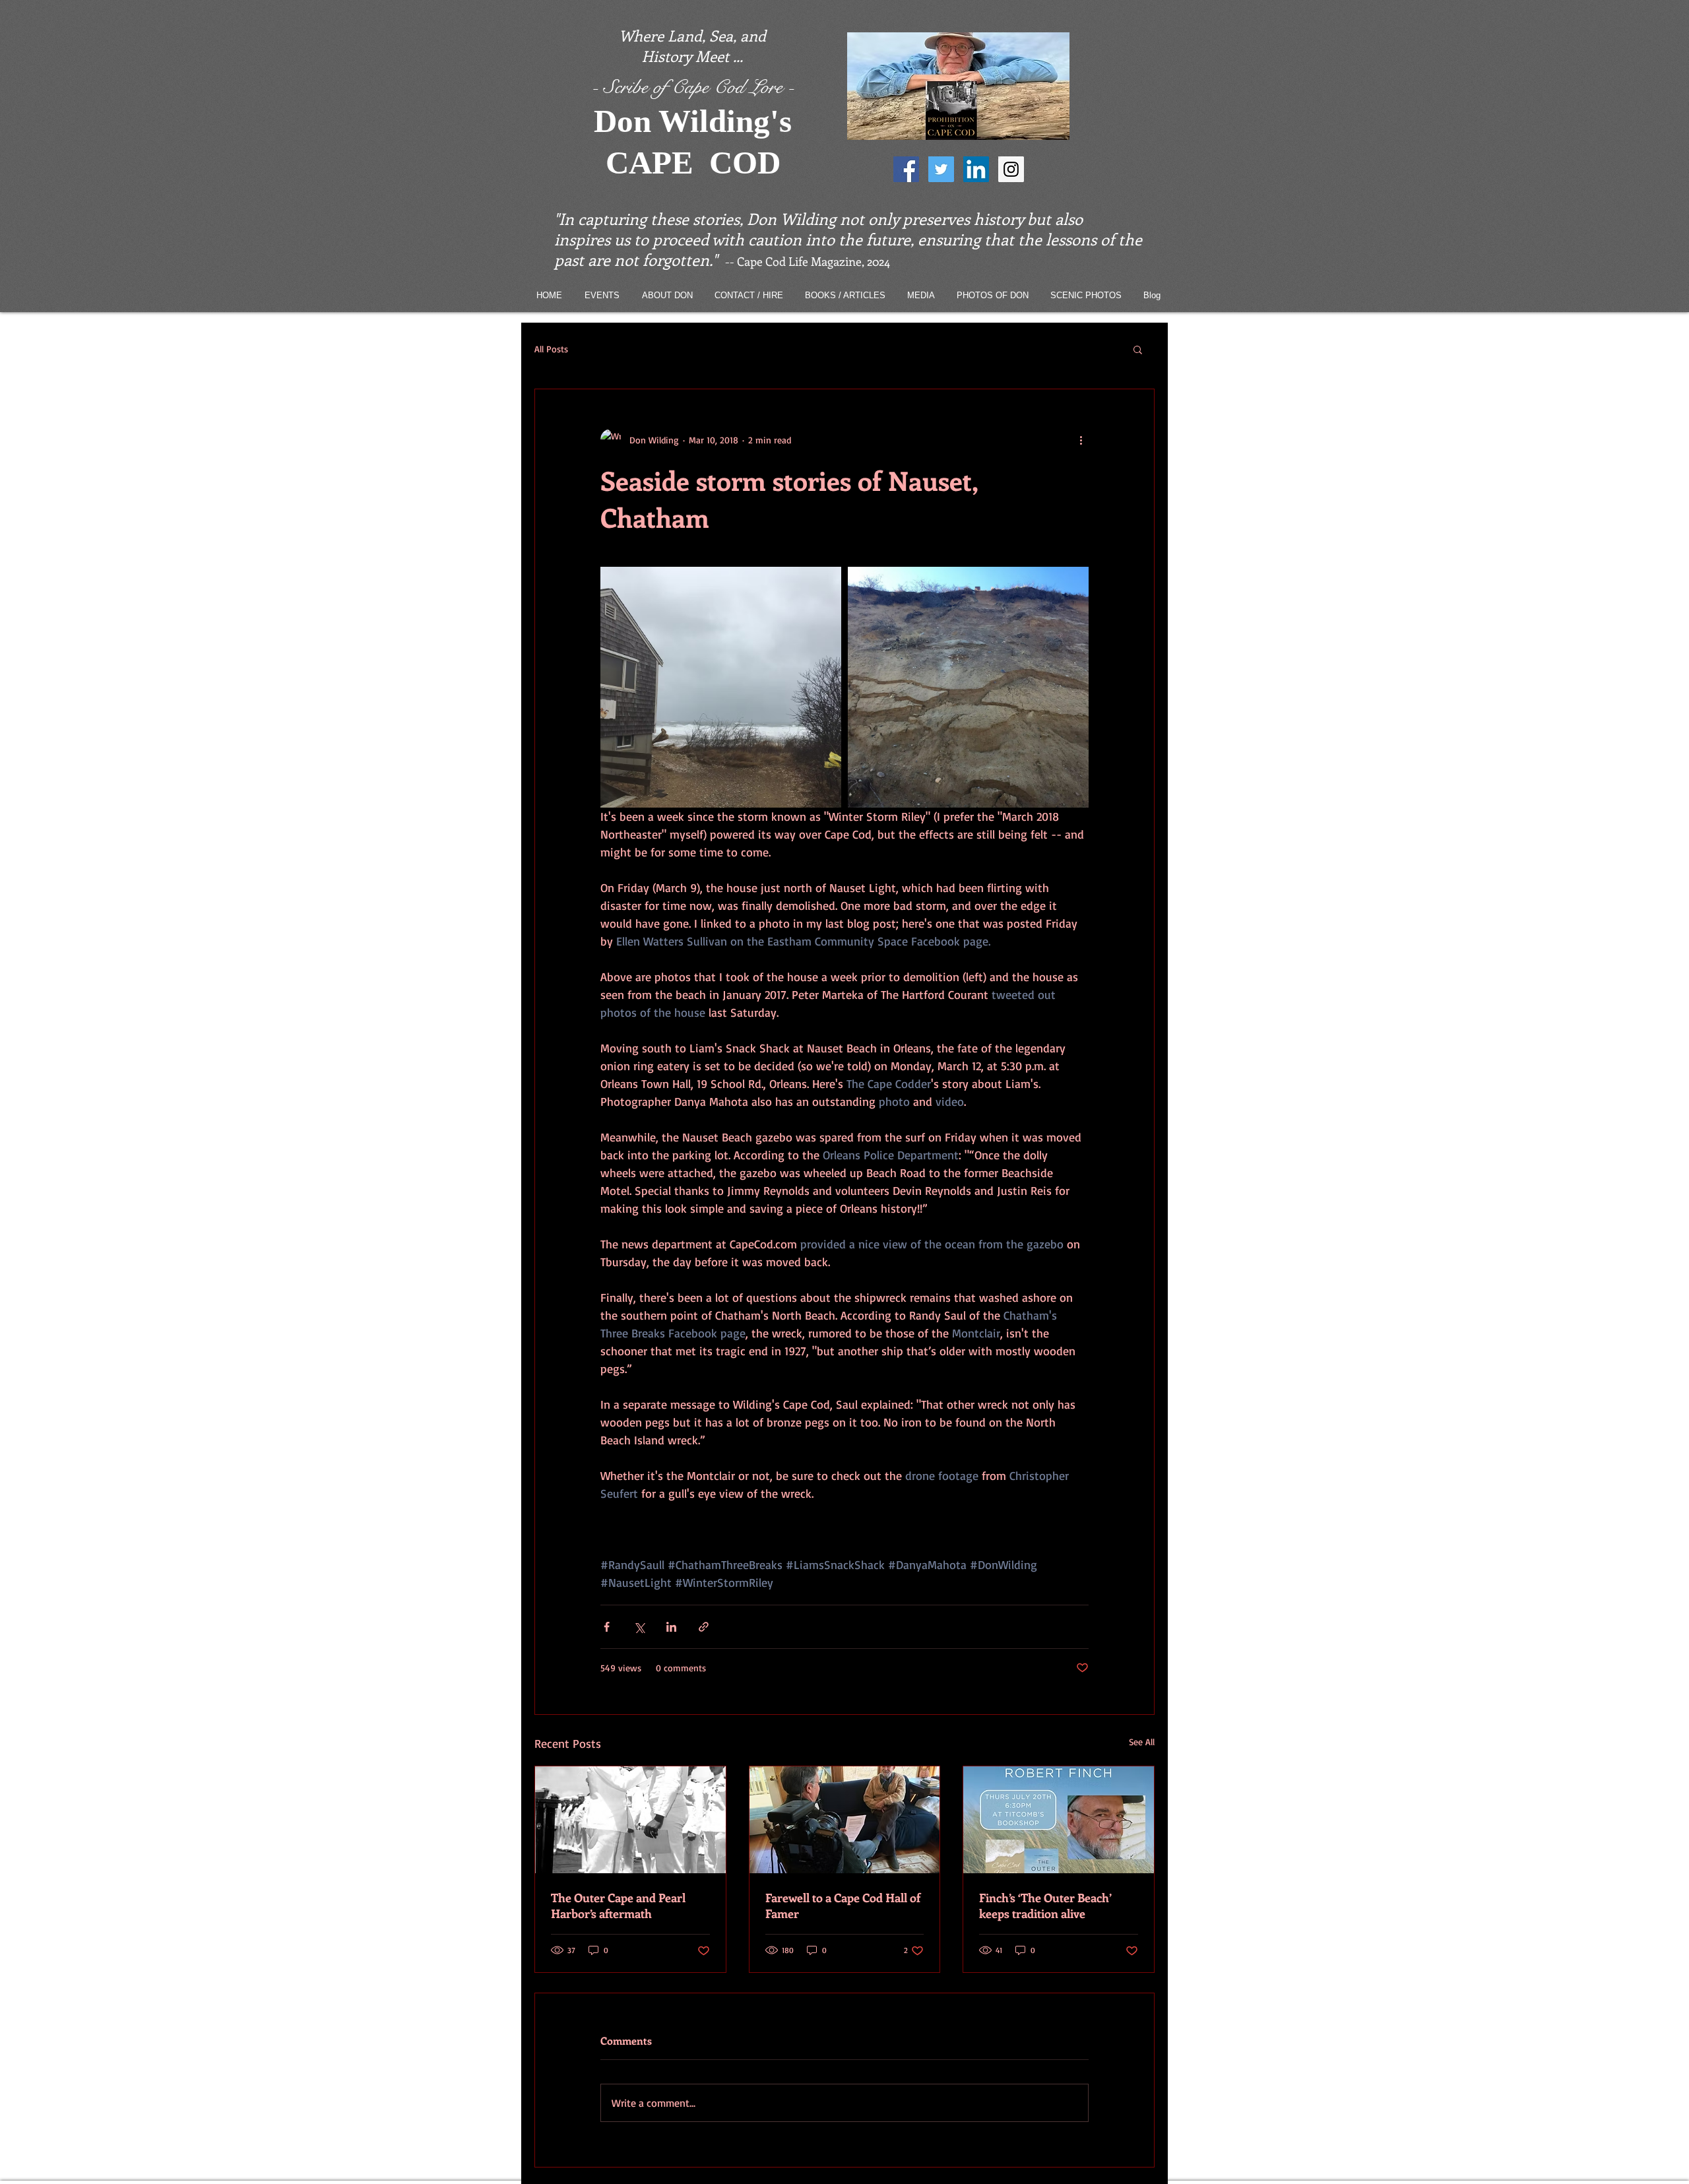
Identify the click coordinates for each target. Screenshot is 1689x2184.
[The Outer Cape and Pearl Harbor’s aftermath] (630, 1820)
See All (1142, 1742)
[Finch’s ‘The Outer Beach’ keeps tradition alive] (1059, 1820)
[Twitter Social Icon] (941, 169)
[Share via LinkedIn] (671, 1627)
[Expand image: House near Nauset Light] (721, 687)
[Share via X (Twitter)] (639, 1627)
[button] (1138, 349)
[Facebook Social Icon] (906, 169)
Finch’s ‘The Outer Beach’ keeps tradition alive (1045, 1906)
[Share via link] (704, 1627)
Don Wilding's (693, 121)
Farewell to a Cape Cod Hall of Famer (843, 1906)
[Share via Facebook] (607, 1627)
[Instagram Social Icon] (1011, 169)
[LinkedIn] (976, 169)
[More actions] (1081, 439)
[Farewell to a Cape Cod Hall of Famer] (845, 1820)
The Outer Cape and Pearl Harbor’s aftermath (618, 1906)
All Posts (551, 349)
